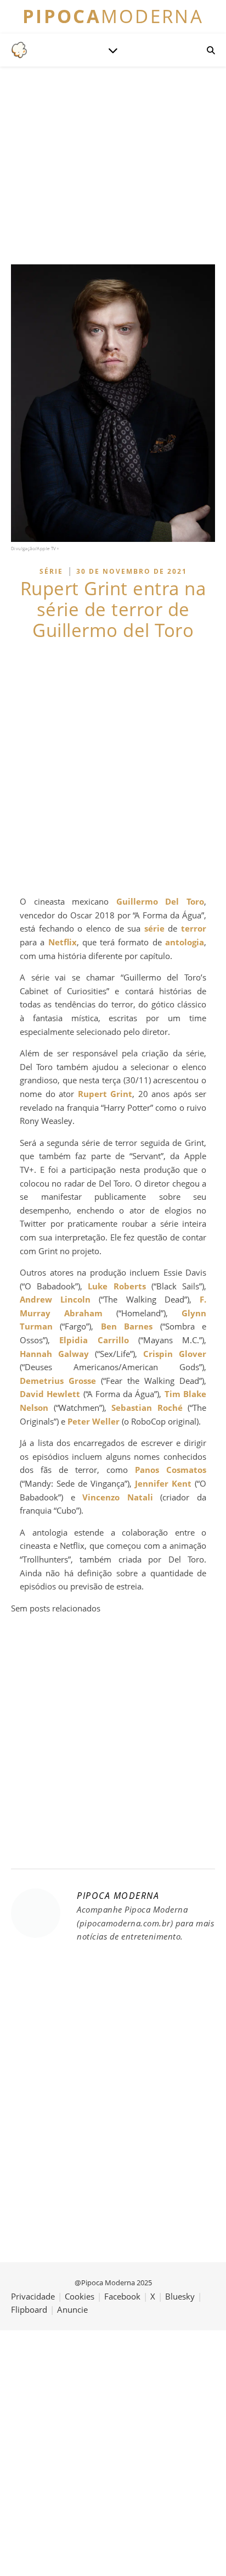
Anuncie (72, 2309)
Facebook (122, 2296)
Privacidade (33, 2296)
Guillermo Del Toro (160, 901)
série (154, 928)
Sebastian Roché (147, 1408)
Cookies (80, 2296)
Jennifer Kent (163, 1483)
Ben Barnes (127, 1326)
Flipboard (29, 2309)
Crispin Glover (175, 1354)
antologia (185, 942)
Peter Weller (94, 1421)
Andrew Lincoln (55, 1299)
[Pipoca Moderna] (19, 50)
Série (51, 571)
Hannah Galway (54, 1354)
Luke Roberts (117, 1286)
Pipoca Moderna (118, 1896)
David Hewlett (50, 1394)
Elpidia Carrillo (94, 1340)
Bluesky (180, 2296)
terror (194, 928)
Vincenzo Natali (118, 1497)
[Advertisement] (113, 768)
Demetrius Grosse (58, 1381)
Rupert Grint (105, 1094)
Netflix (63, 942)
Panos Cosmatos (171, 1470)
